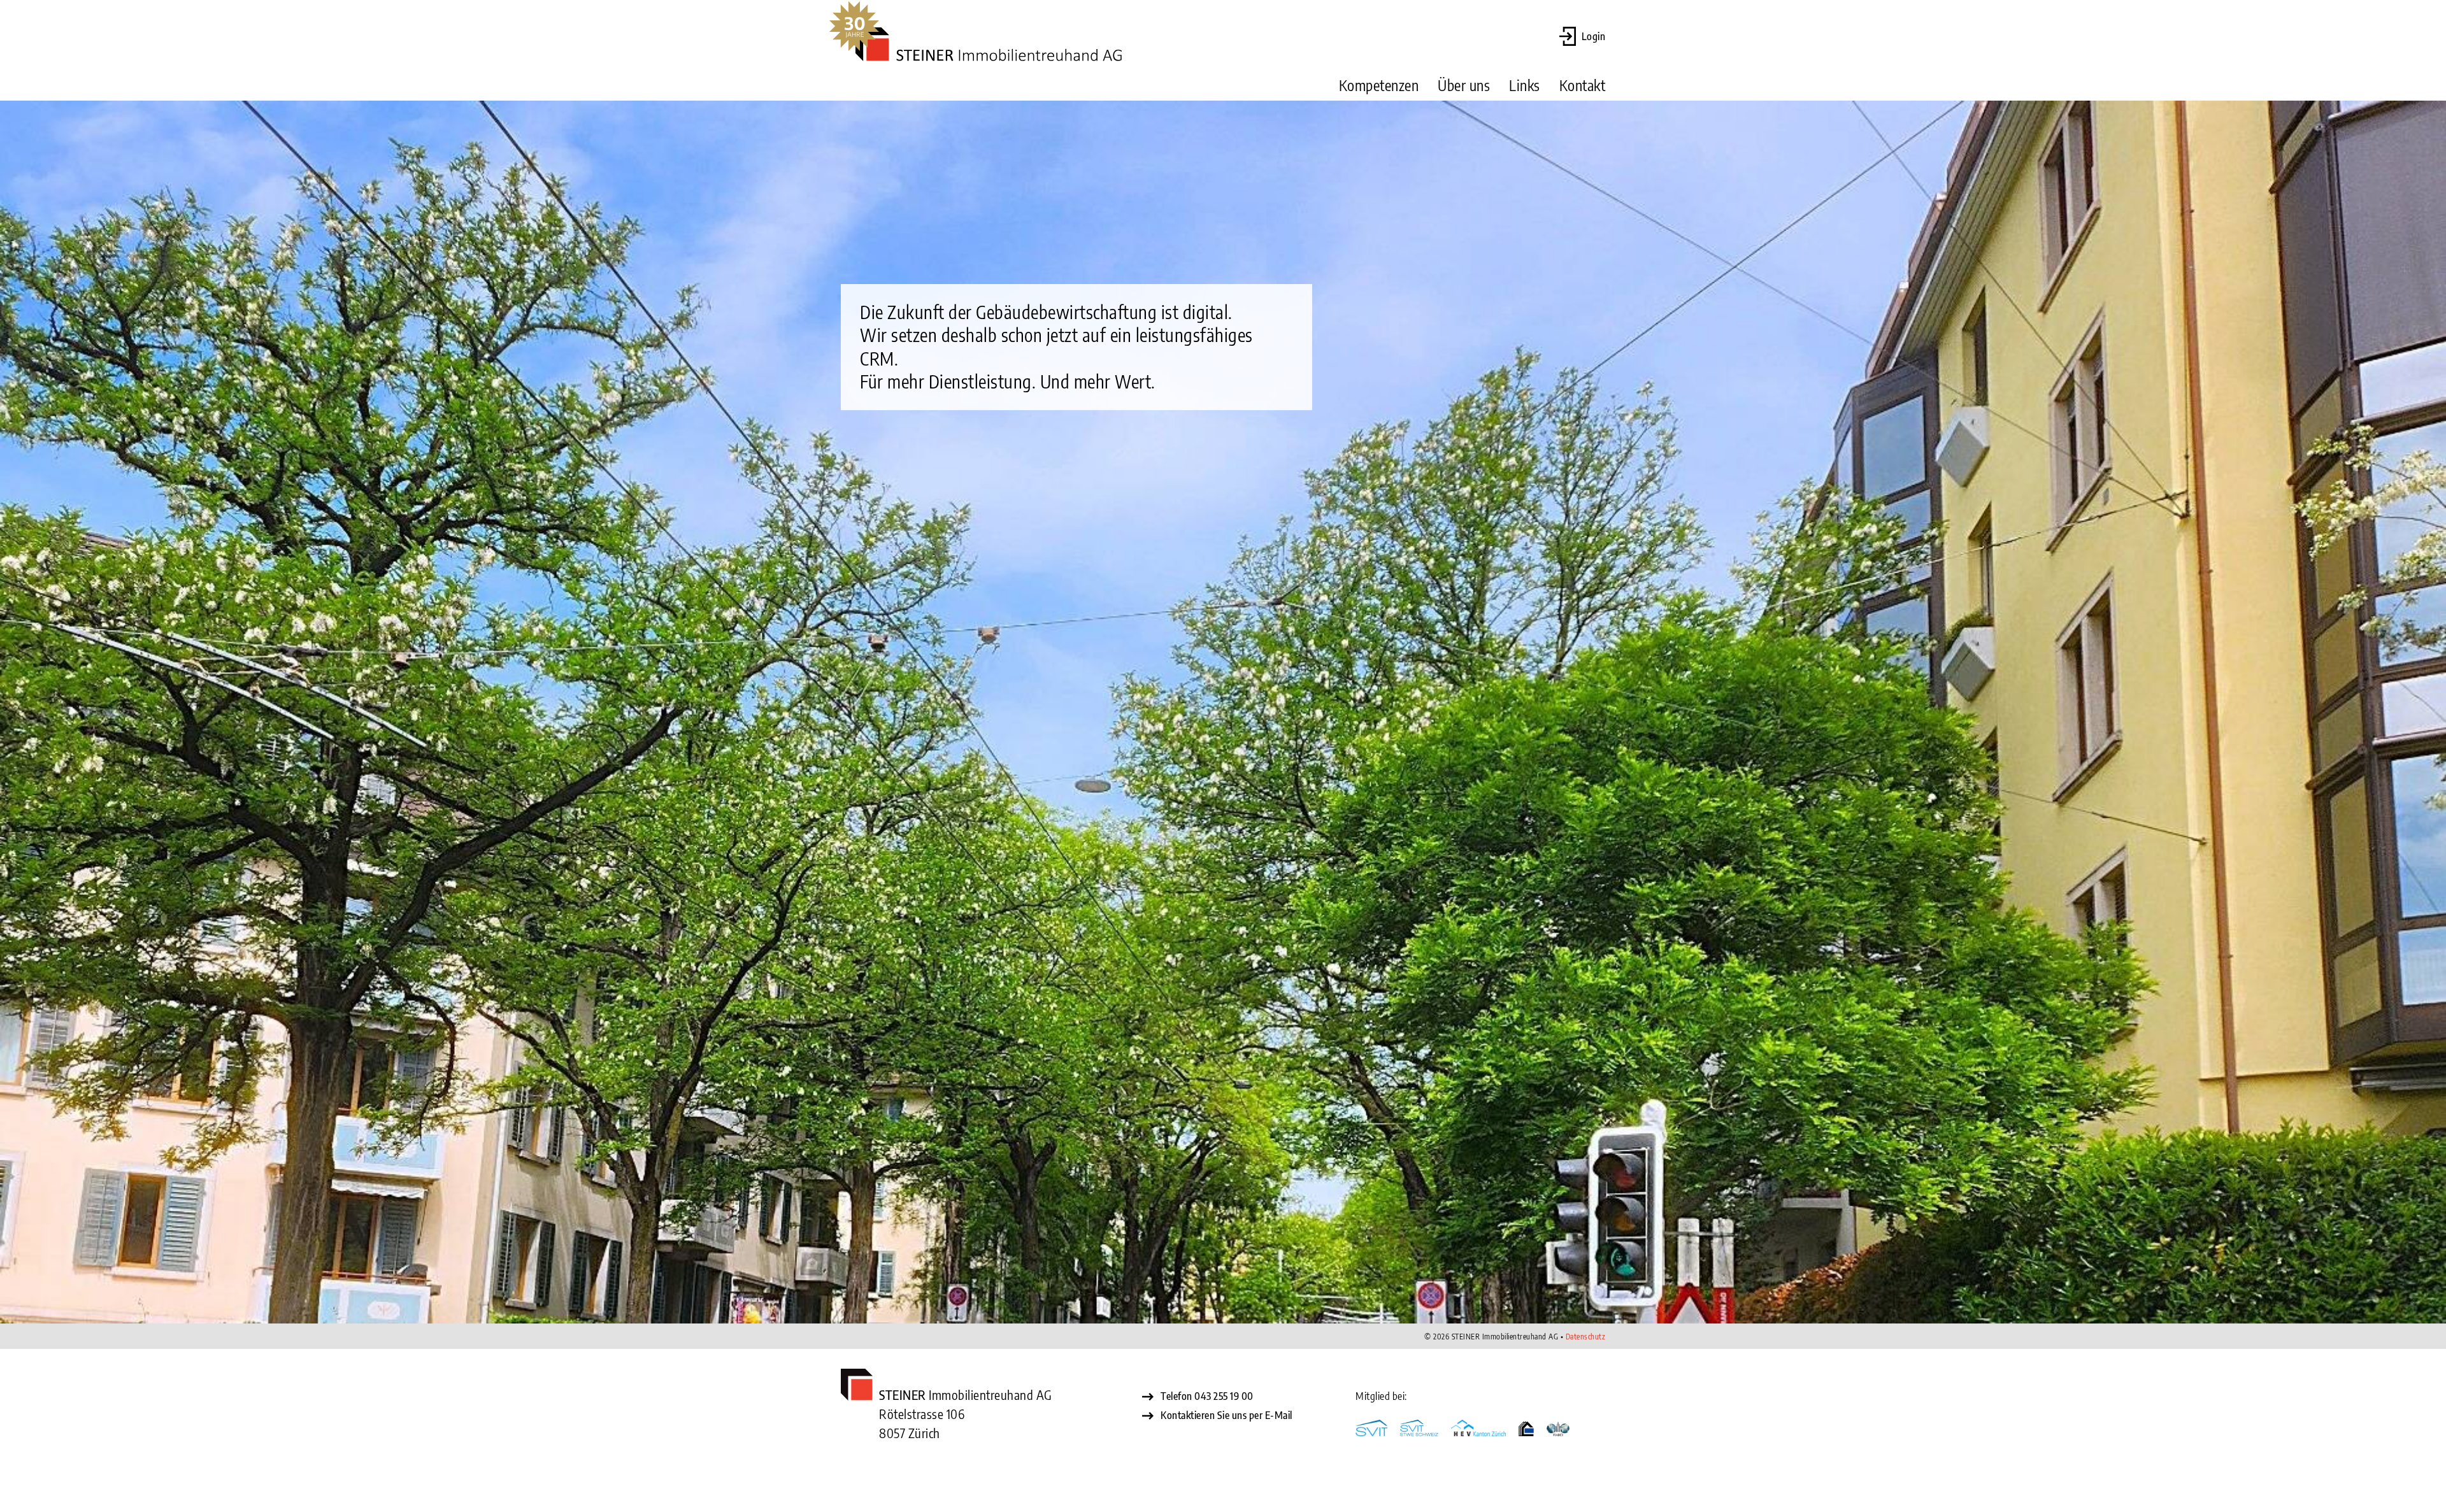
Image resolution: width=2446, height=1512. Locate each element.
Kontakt (1583, 85)
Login (1594, 36)
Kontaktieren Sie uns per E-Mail (1227, 1415)
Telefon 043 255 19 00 (1207, 1396)
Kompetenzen (1379, 85)
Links (1525, 85)
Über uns (1464, 85)
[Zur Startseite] (989, 46)
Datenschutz (1586, 1337)
